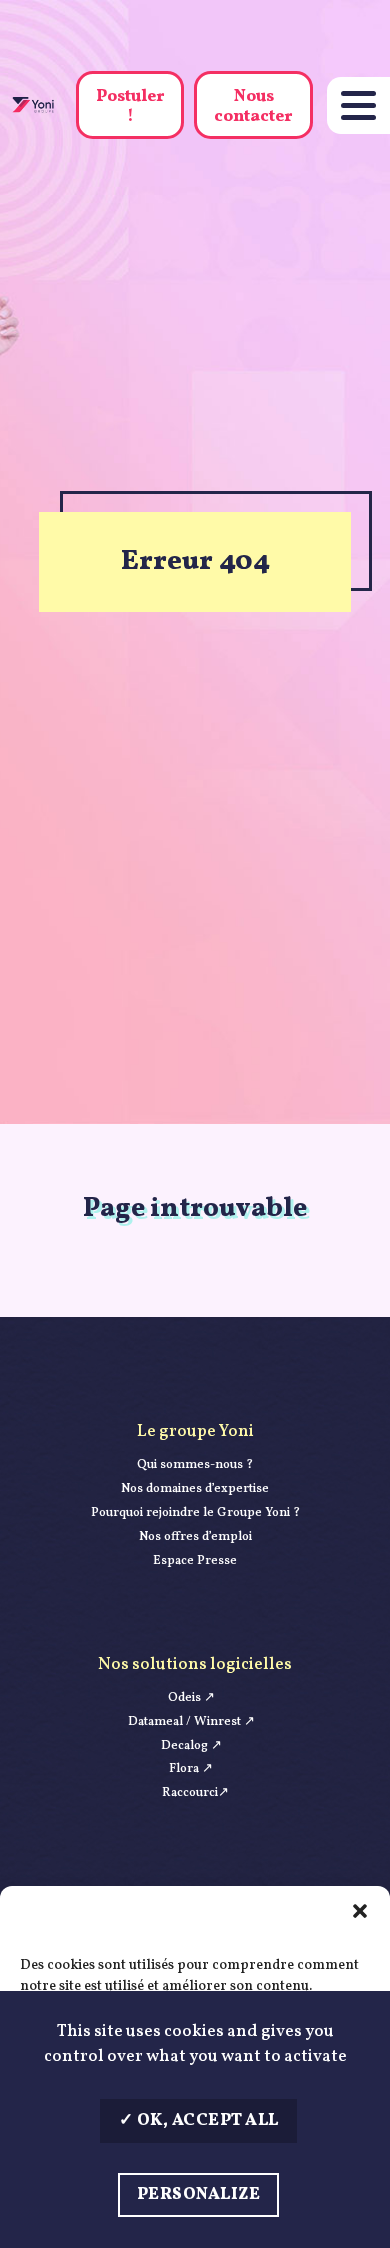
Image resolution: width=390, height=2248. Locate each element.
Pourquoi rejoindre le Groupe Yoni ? (195, 1513)
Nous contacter (253, 106)
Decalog (191, 1746)
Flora (191, 1769)
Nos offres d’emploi (195, 1537)
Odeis (191, 1698)
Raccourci (195, 1793)
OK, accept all (206, 2120)
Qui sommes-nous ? (195, 1465)
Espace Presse (195, 1561)
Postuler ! (130, 106)
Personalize (199, 2194)
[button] (360, 1911)
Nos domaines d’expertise (195, 1489)
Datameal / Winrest (191, 1722)
